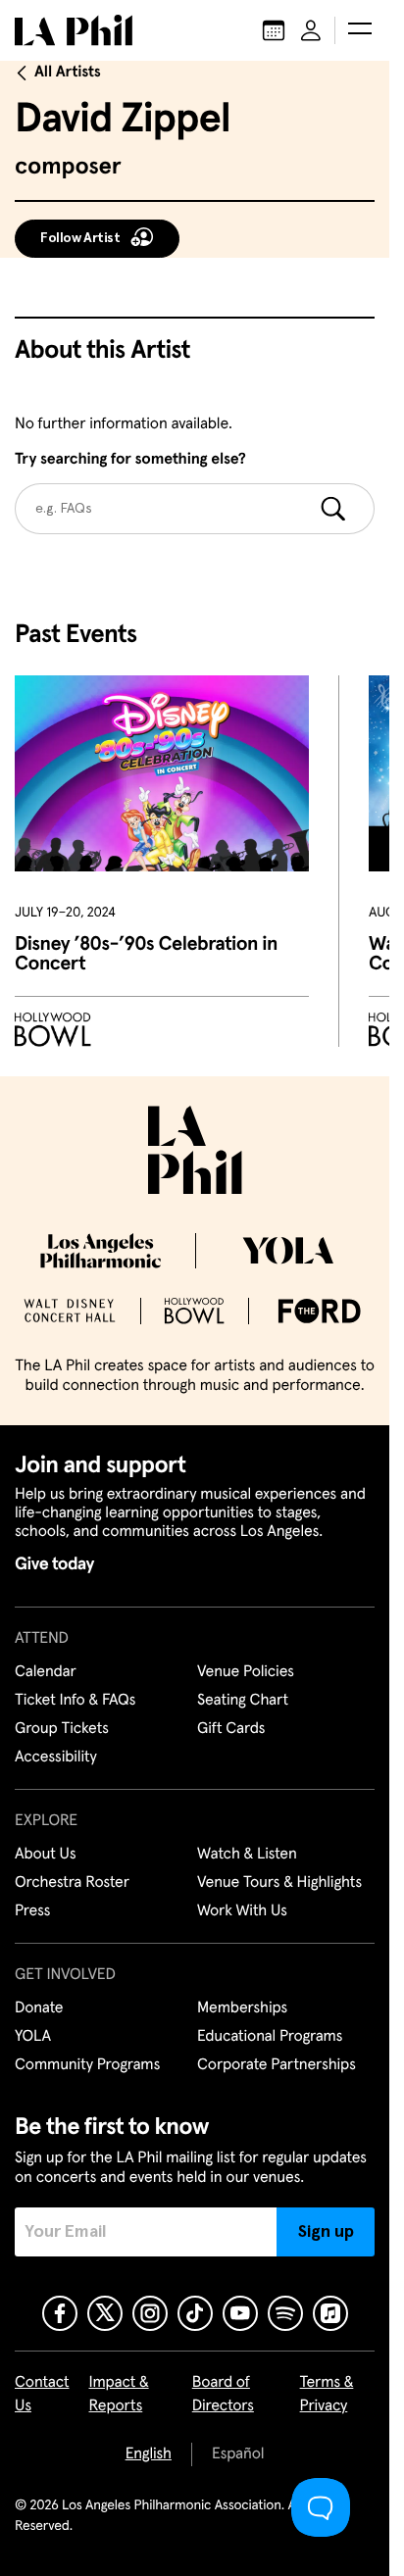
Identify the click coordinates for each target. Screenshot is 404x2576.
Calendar (46, 1672)
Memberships (242, 2008)
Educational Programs (270, 2037)
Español (238, 2454)
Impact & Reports (119, 2395)
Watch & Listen (247, 1855)
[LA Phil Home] (74, 30)
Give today (54, 1564)
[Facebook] (60, 2313)
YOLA (33, 2037)
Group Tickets (62, 1729)
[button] (360, 30)
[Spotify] (285, 2313)
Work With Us (242, 1911)
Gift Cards (231, 1729)
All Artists (68, 73)
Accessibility (56, 1758)
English (149, 2454)
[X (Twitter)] (105, 2313)
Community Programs (87, 2065)
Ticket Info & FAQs (75, 1701)
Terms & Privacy (327, 2395)
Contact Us (42, 2395)
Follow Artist (80, 238)
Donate (39, 2008)
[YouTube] (240, 2313)
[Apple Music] (330, 2313)
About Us (46, 1855)
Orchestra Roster (72, 1883)
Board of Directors (223, 2395)
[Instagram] (150, 2313)
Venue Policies (246, 1672)
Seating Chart (243, 1701)
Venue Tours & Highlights (279, 1883)
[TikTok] (195, 2313)
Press (32, 1911)
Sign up (326, 2232)
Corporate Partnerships (277, 2065)
